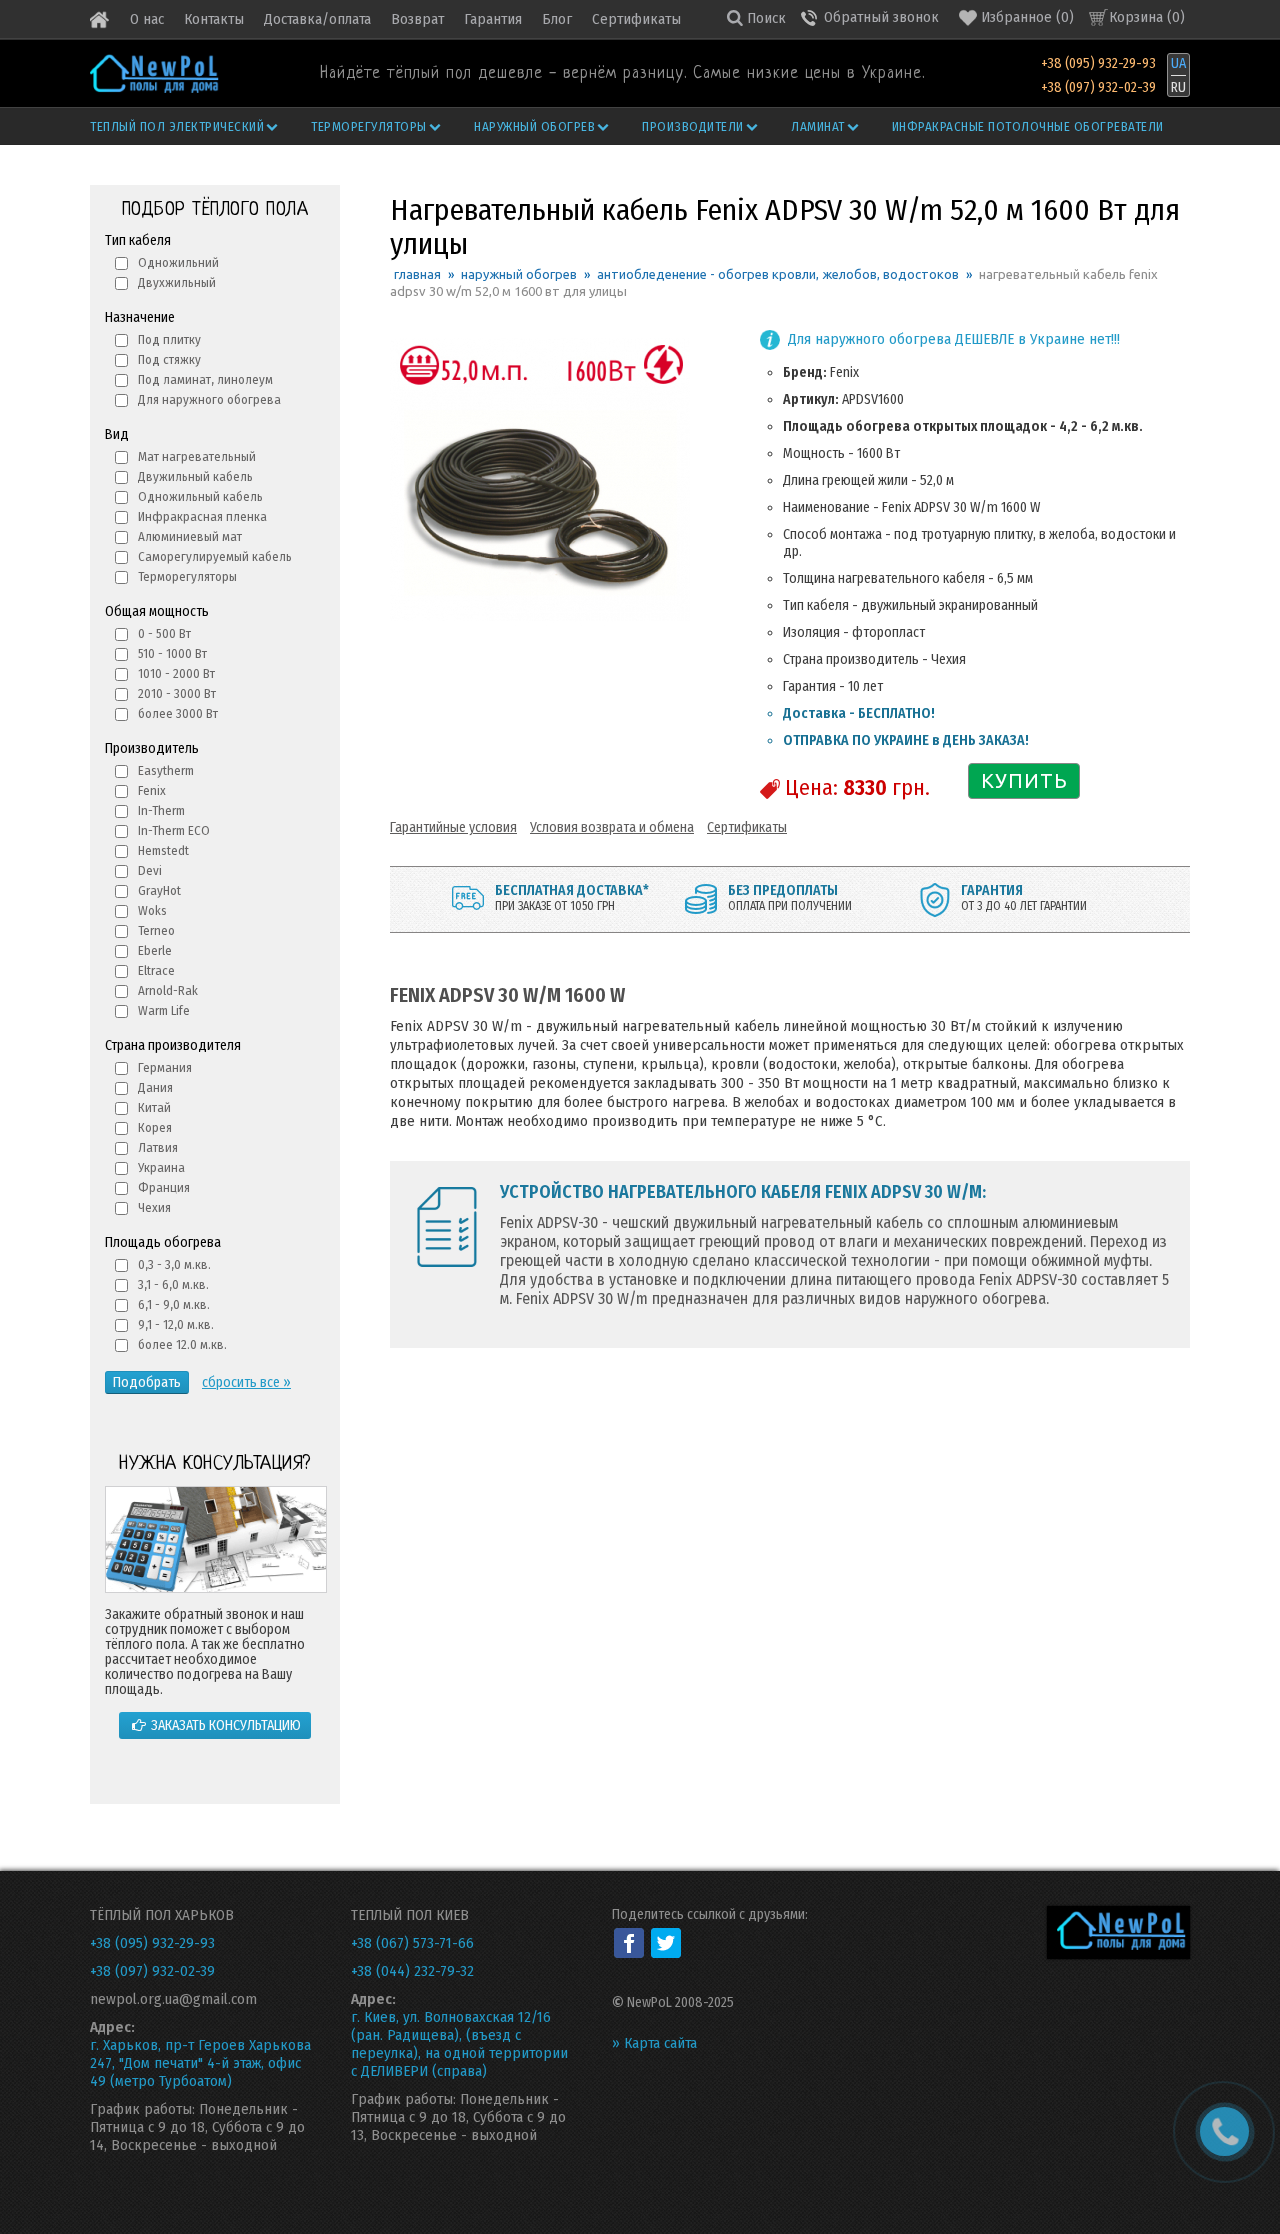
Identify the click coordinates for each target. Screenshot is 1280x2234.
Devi (150, 870)
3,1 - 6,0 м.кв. (173, 1284)
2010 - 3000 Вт (177, 693)
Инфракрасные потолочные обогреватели (1028, 126)
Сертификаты (636, 19)
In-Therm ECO (174, 830)
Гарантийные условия (453, 827)
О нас (147, 19)
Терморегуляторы (369, 126)
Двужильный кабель (195, 476)
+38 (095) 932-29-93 (1098, 63)
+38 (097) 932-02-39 (1098, 87)
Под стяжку (169, 359)
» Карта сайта (654, 2043)
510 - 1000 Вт (172, 653)
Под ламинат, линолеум (205, 379)
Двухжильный (177, 282)
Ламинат (818, 126)
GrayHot (159, 890)
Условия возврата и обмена (612, 827)
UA (1178, 63)
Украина (161, 1167)
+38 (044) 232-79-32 (412, 1971)
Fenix (152, 790)
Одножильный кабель (200, 496)
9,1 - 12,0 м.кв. (176, 1324)
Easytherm (166, 770)
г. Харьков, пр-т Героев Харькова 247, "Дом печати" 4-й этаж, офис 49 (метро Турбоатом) (200, 2063)
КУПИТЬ (1024, 780)
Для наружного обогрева (209, 399)
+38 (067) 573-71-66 (412, 1943)
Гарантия (493, 19)
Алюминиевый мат (190, 536)
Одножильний (178, 262)
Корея (155, 1127)
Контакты (214, 19)
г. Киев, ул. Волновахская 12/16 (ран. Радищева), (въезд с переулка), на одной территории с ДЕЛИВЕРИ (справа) (459, 2044)
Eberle (155, 950)
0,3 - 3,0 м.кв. (174, 1264)
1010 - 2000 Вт (176, 673)
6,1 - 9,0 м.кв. (174, 1304)
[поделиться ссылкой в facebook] (629, 1943)
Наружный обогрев (534, 126)
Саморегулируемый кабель (215, 556)
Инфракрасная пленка (202, 516)
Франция (164, 1187)
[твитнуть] (666, 1943)
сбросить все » (246, 1382)
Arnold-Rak (168, 990)
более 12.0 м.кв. (182, 1344)
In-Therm (161, 810)
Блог (557, 19)
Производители (693, 126)
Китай (154, 1107)
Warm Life (164, 1010)
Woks (152, 910)
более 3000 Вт (178, 713)
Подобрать (147, 1382)
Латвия (158, 1147)
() (1027, 17)
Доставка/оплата (317, 19)
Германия (165, 1067)
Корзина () (1147, 17)
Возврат (417, 19)
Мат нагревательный (197, 456)
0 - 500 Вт (164, 633)
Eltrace (156, 970)
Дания (155, 1087)
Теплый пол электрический (177, 126)
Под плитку (169, 339)
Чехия (154, 1207)
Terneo (156, 930)
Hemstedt (163, 850)
